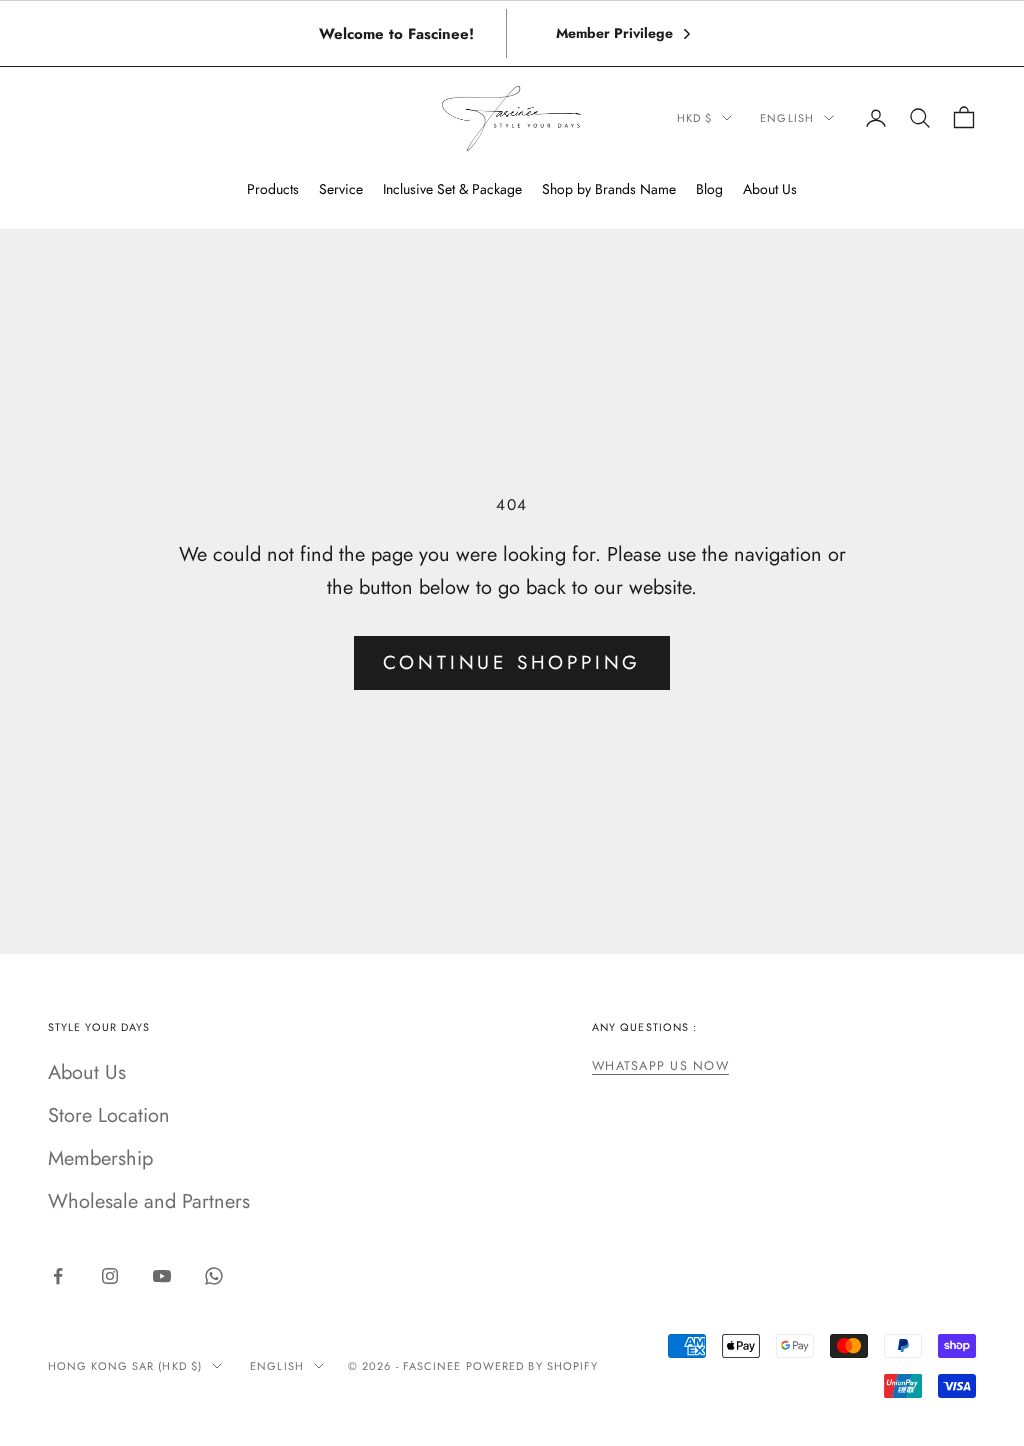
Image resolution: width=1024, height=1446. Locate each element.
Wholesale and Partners (149, 1201)
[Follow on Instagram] (110, 1276)
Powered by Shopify (532, 1366)
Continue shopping (512, 662)
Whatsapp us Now (660, 1066)
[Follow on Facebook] (58, 1276)
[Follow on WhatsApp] (214, 1276)
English (787, 118)
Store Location (109, 1115)
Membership (100, 1158)
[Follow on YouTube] (162, 1276)
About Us (87, 1072)
